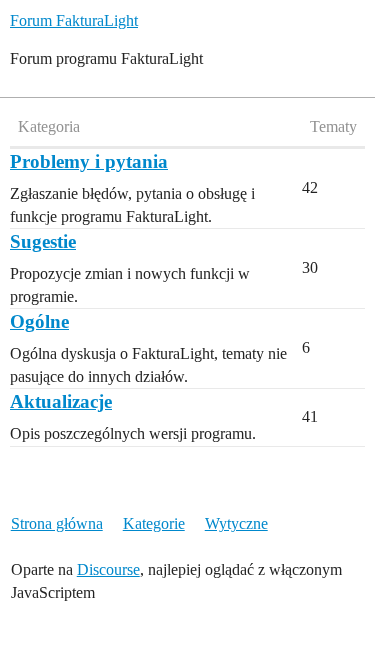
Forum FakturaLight (74, 20)
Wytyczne (236, 523)
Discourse (108, 569)
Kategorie (154, 523)
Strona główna (57, 523)
